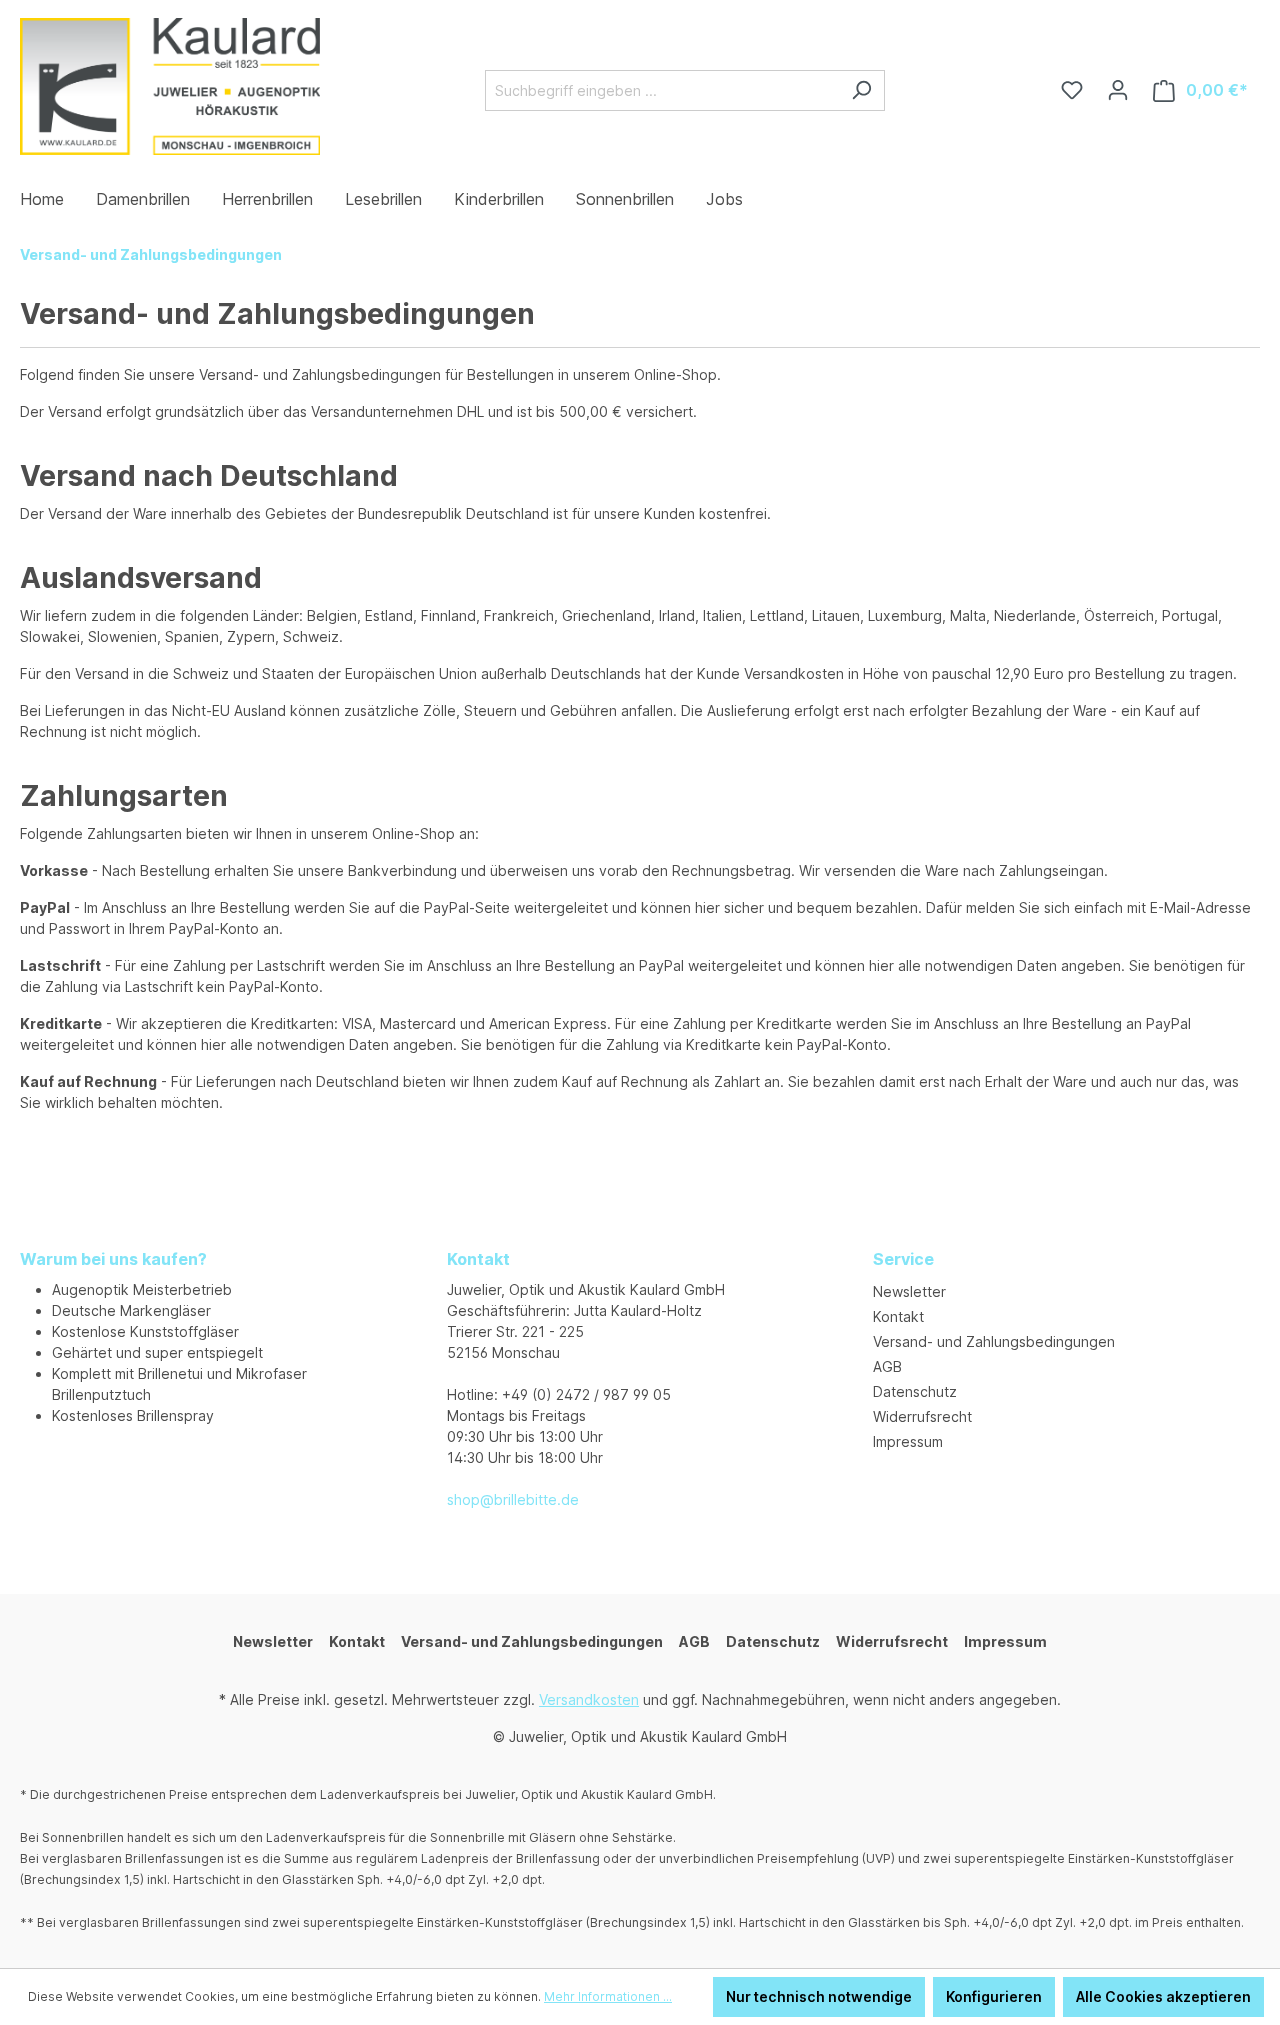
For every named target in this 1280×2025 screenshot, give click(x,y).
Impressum (908, 1441)
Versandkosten (589, 1699)
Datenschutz (915, 1391)
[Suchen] (861, 90)
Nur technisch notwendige (819, 1996)
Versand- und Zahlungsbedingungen (994, 1341)
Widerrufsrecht (922, 1416)
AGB (887, 1366)
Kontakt (898, 1316)
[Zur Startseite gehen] (170, 86)
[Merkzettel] (1072, 90)
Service (903, 1259)
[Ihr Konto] (1118, 90)
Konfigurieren (994, 1996)
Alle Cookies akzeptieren (1163, 1996)
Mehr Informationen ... (608, 1996)
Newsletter (909, 1291)
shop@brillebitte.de (513, 1499)
